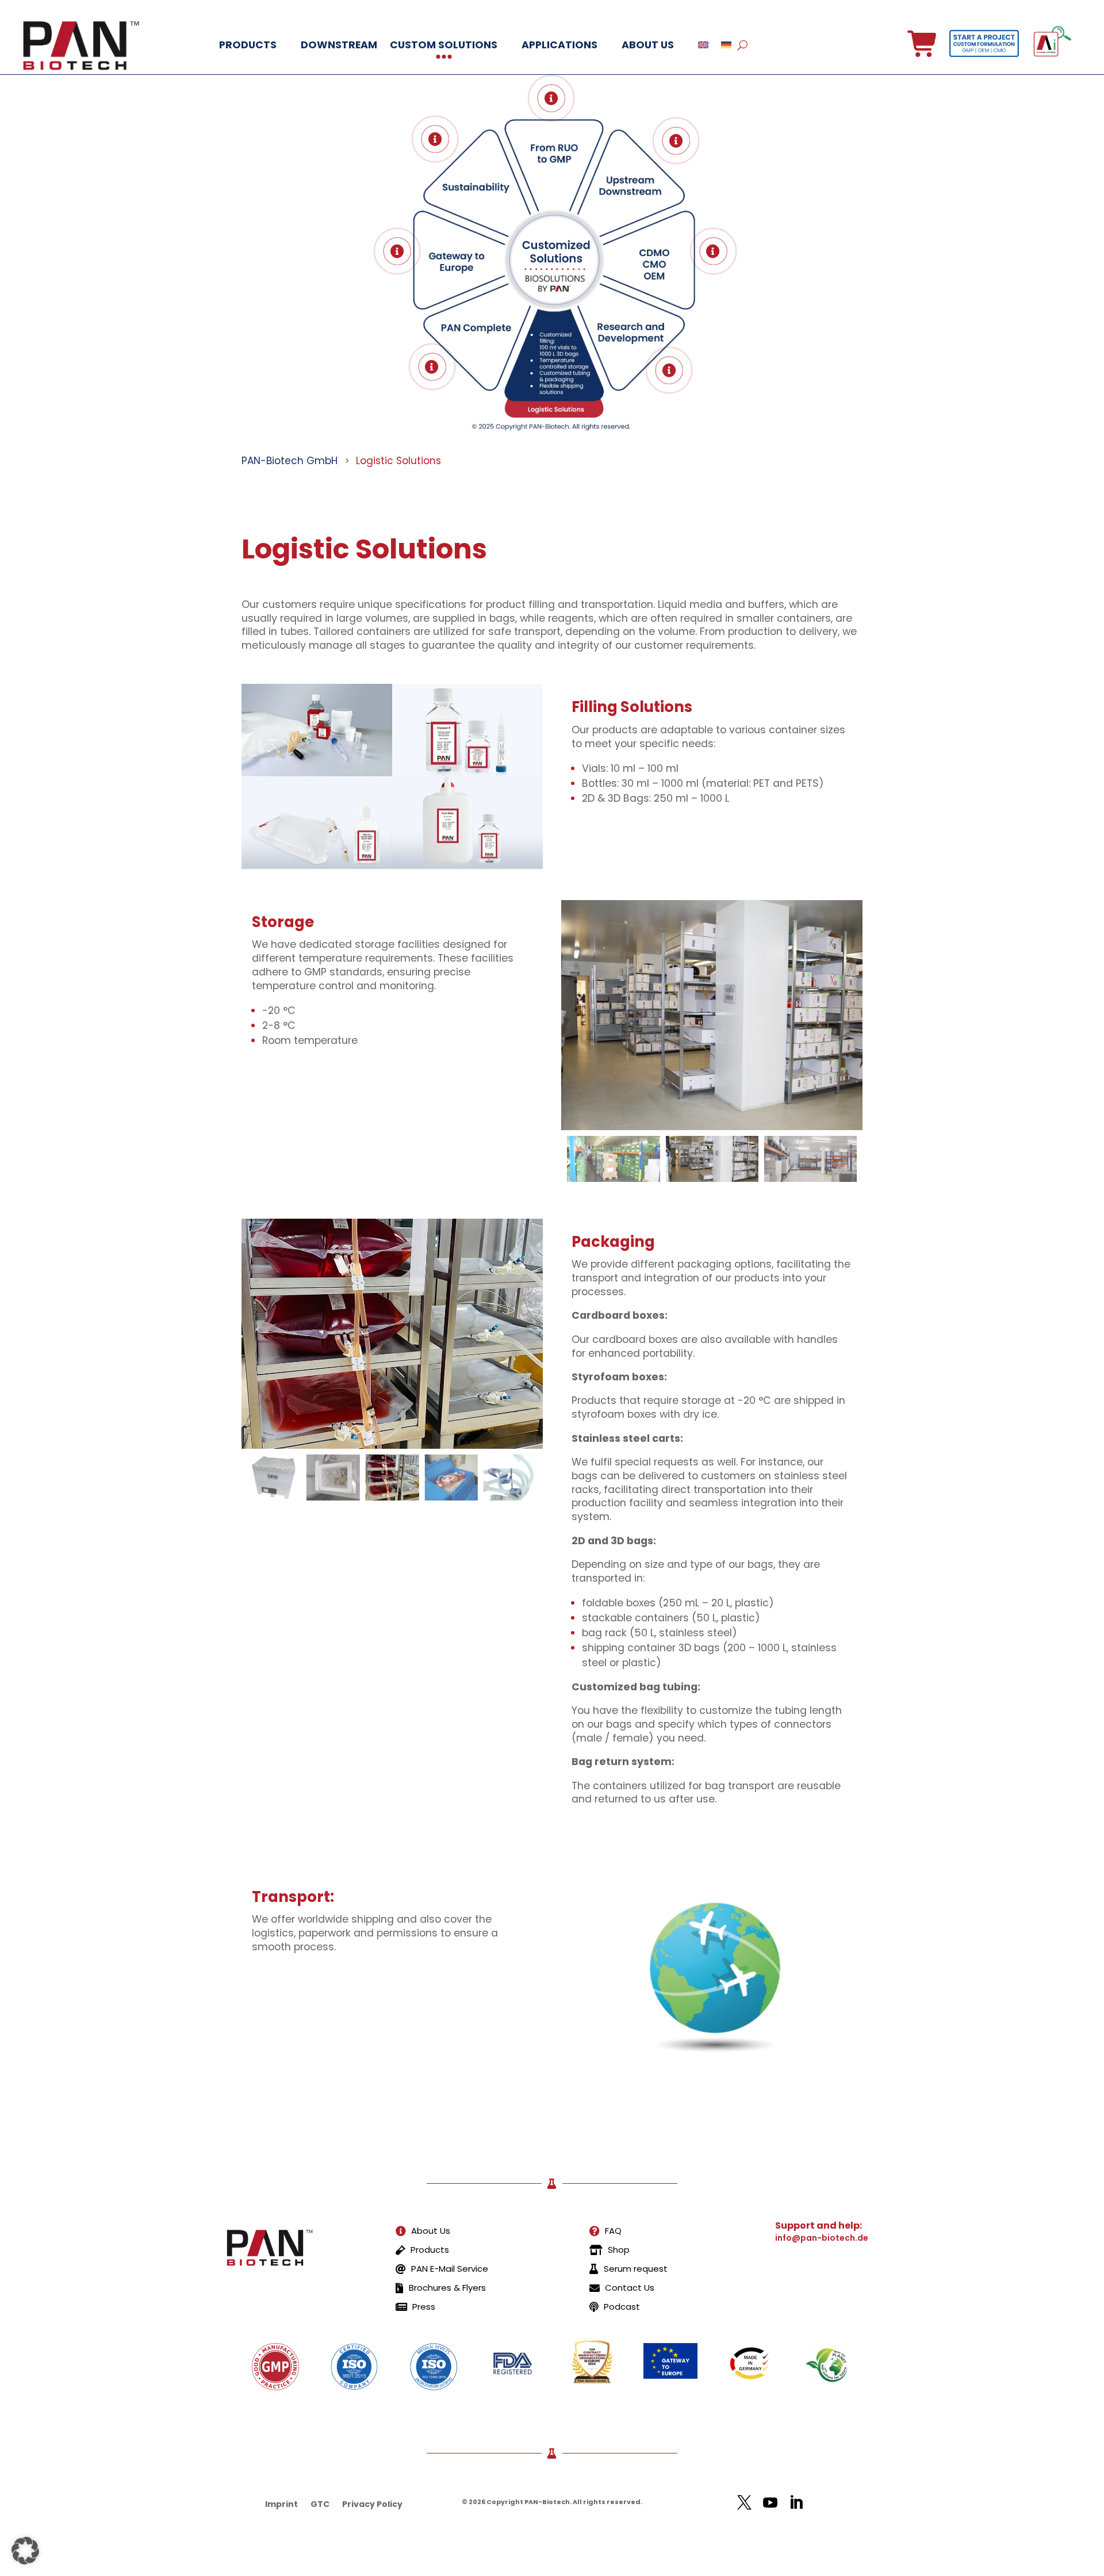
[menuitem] (423, 2231)
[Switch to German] (726, 45)
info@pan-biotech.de (822, 2238)
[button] (835, 1159)
